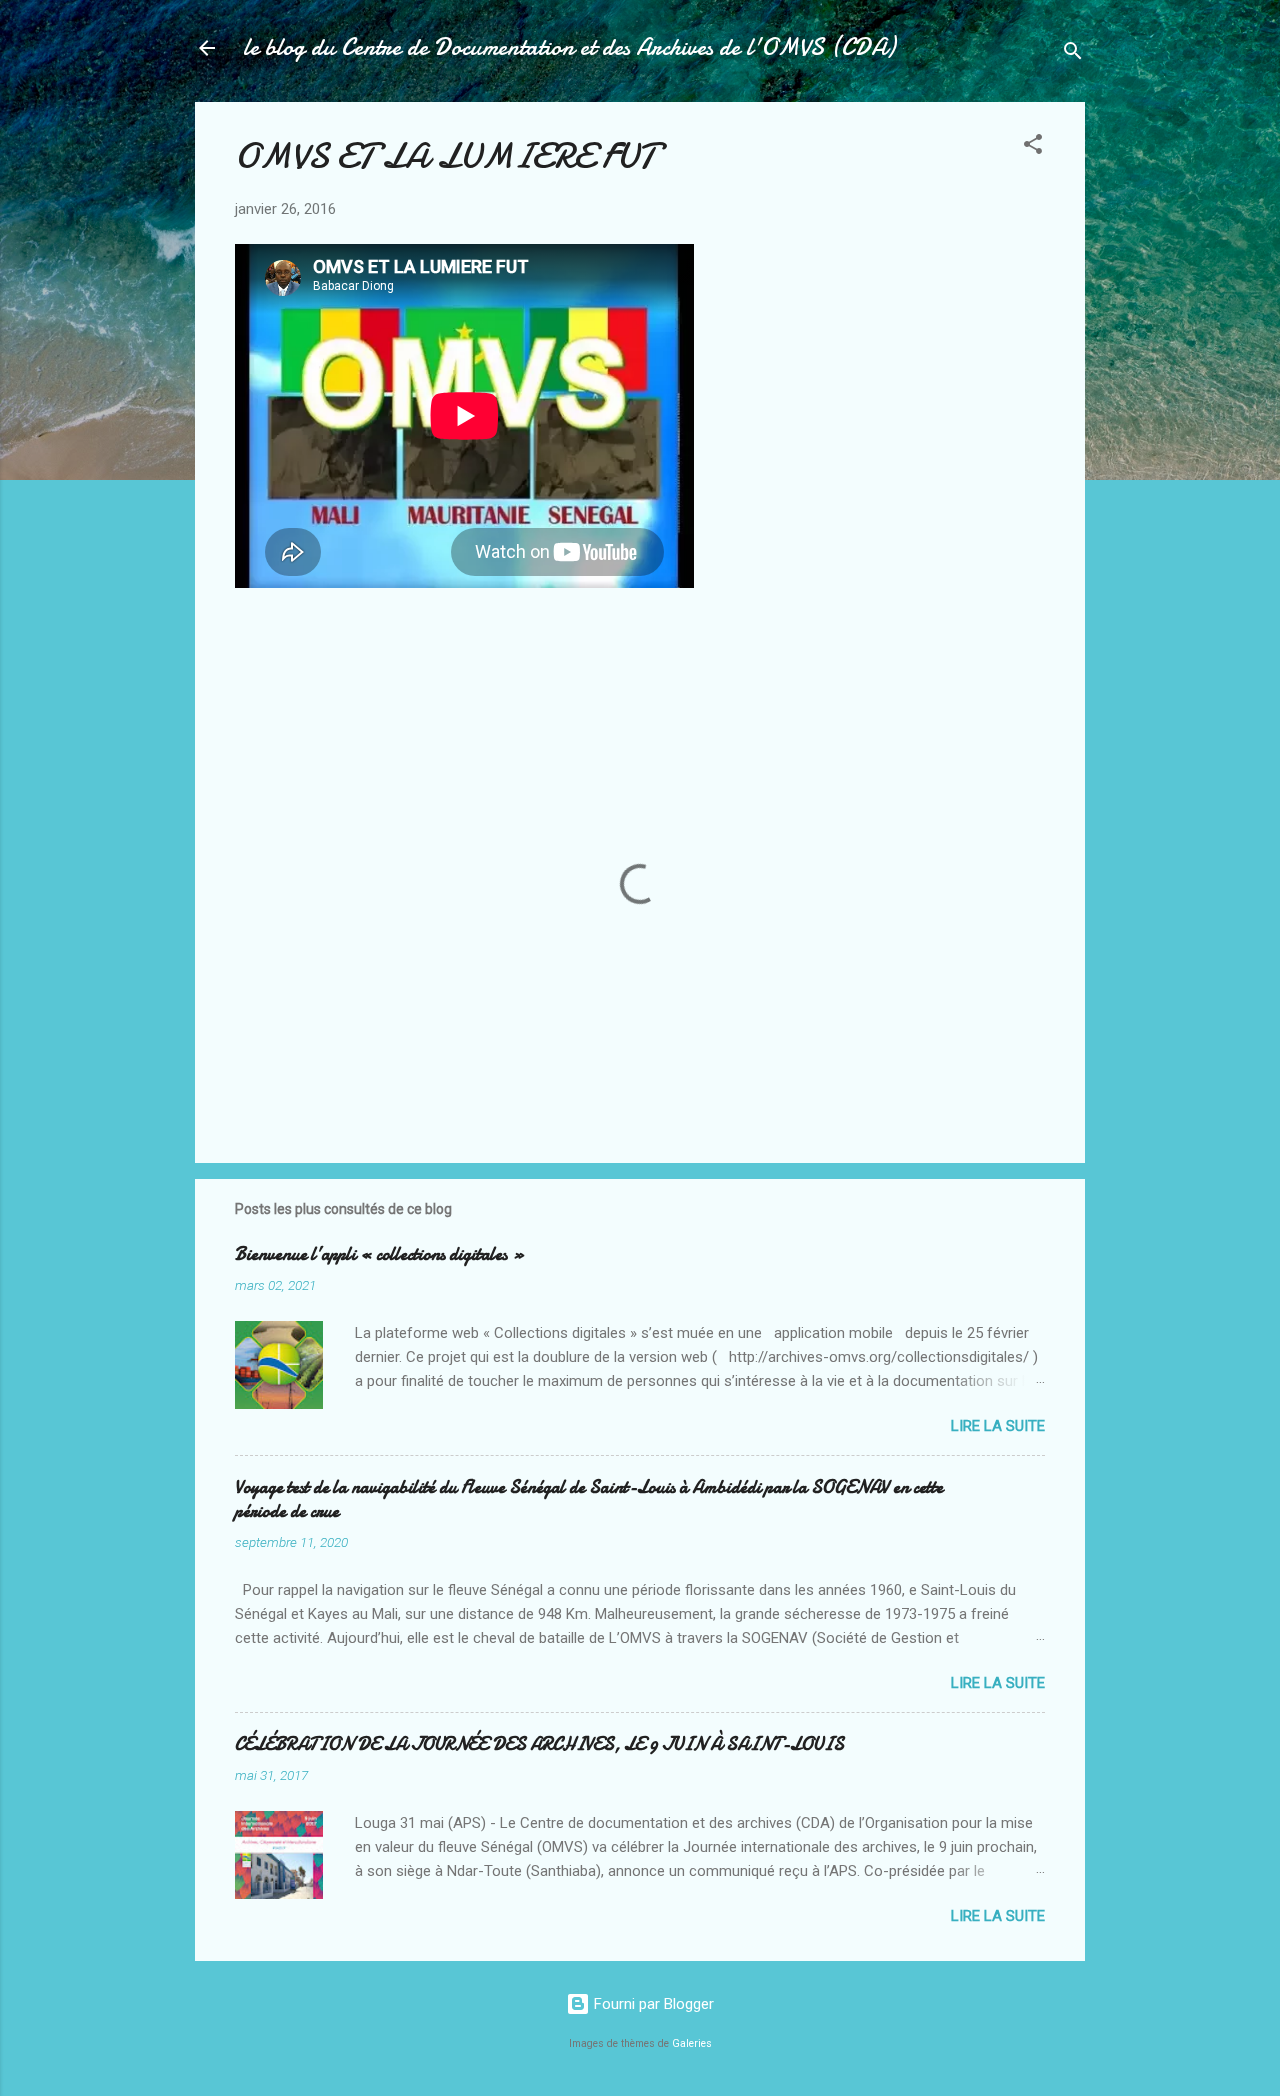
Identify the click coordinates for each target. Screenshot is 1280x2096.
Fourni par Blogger (652, 2004)
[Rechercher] (1073, 54)
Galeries (692, 2043)
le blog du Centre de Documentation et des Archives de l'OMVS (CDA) (569, 47)
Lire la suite (998, 1426)
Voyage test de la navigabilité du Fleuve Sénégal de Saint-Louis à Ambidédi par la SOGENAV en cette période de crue (589, 1499)
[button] (1033, 147)
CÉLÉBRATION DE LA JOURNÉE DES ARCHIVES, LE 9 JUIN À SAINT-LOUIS (539, 1744)
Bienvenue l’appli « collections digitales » (380, 1254)
